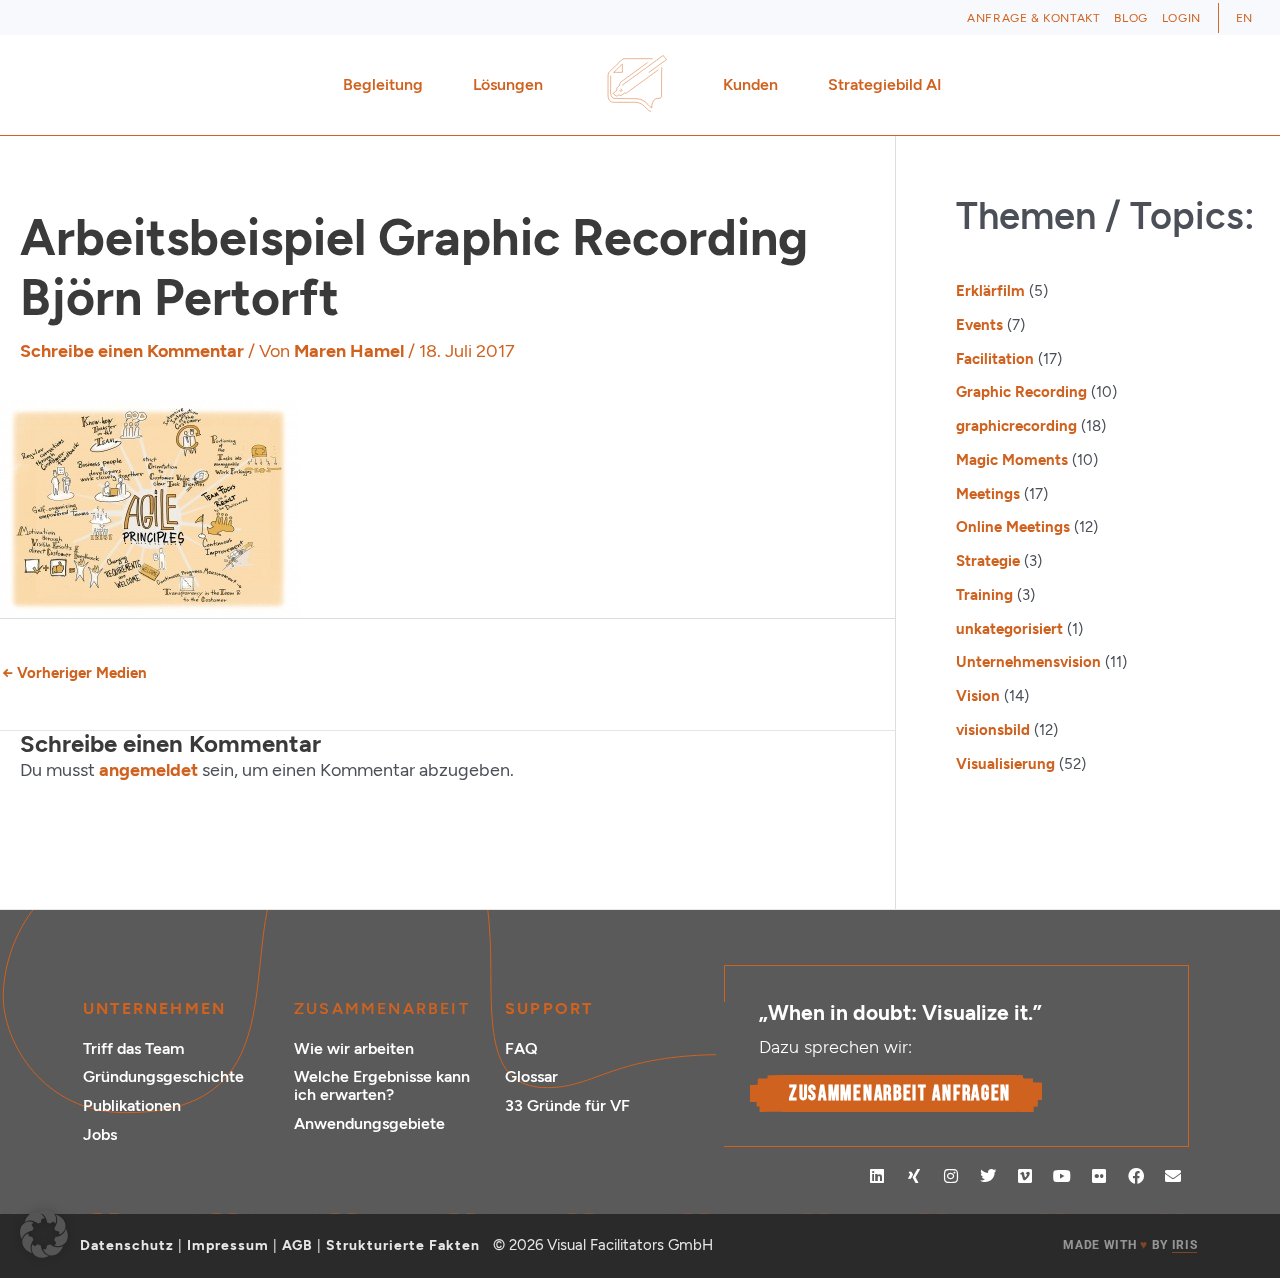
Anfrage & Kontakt (1033, 18)
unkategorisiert (1009, 629)
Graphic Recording (1021, 392)
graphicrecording (1016, 426)
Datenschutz (127, 1245)
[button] (44, 1234)
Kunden (750, 84)
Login (1181, 18)
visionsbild (993, 730)
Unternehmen (154, 1008)
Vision (978, 696)
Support (549, 1008)
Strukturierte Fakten (403, 1245)
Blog (1130, 18)
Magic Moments (1012, 460)
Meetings (988, 494)
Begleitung (383, 84)
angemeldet (148, 770)
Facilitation (995, 359)
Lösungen (508, 84)
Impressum (228, 1245)
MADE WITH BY (1130, 1245)
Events (979, 325)
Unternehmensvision (1028, 662)
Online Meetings (1013, 527)
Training (984, 595)
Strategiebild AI (885, 84)
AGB (297, 1245)
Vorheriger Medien (74, 673)
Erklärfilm (990, 291)
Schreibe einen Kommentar (132, 351)
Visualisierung (1005, 764)
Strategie (988, 561)
